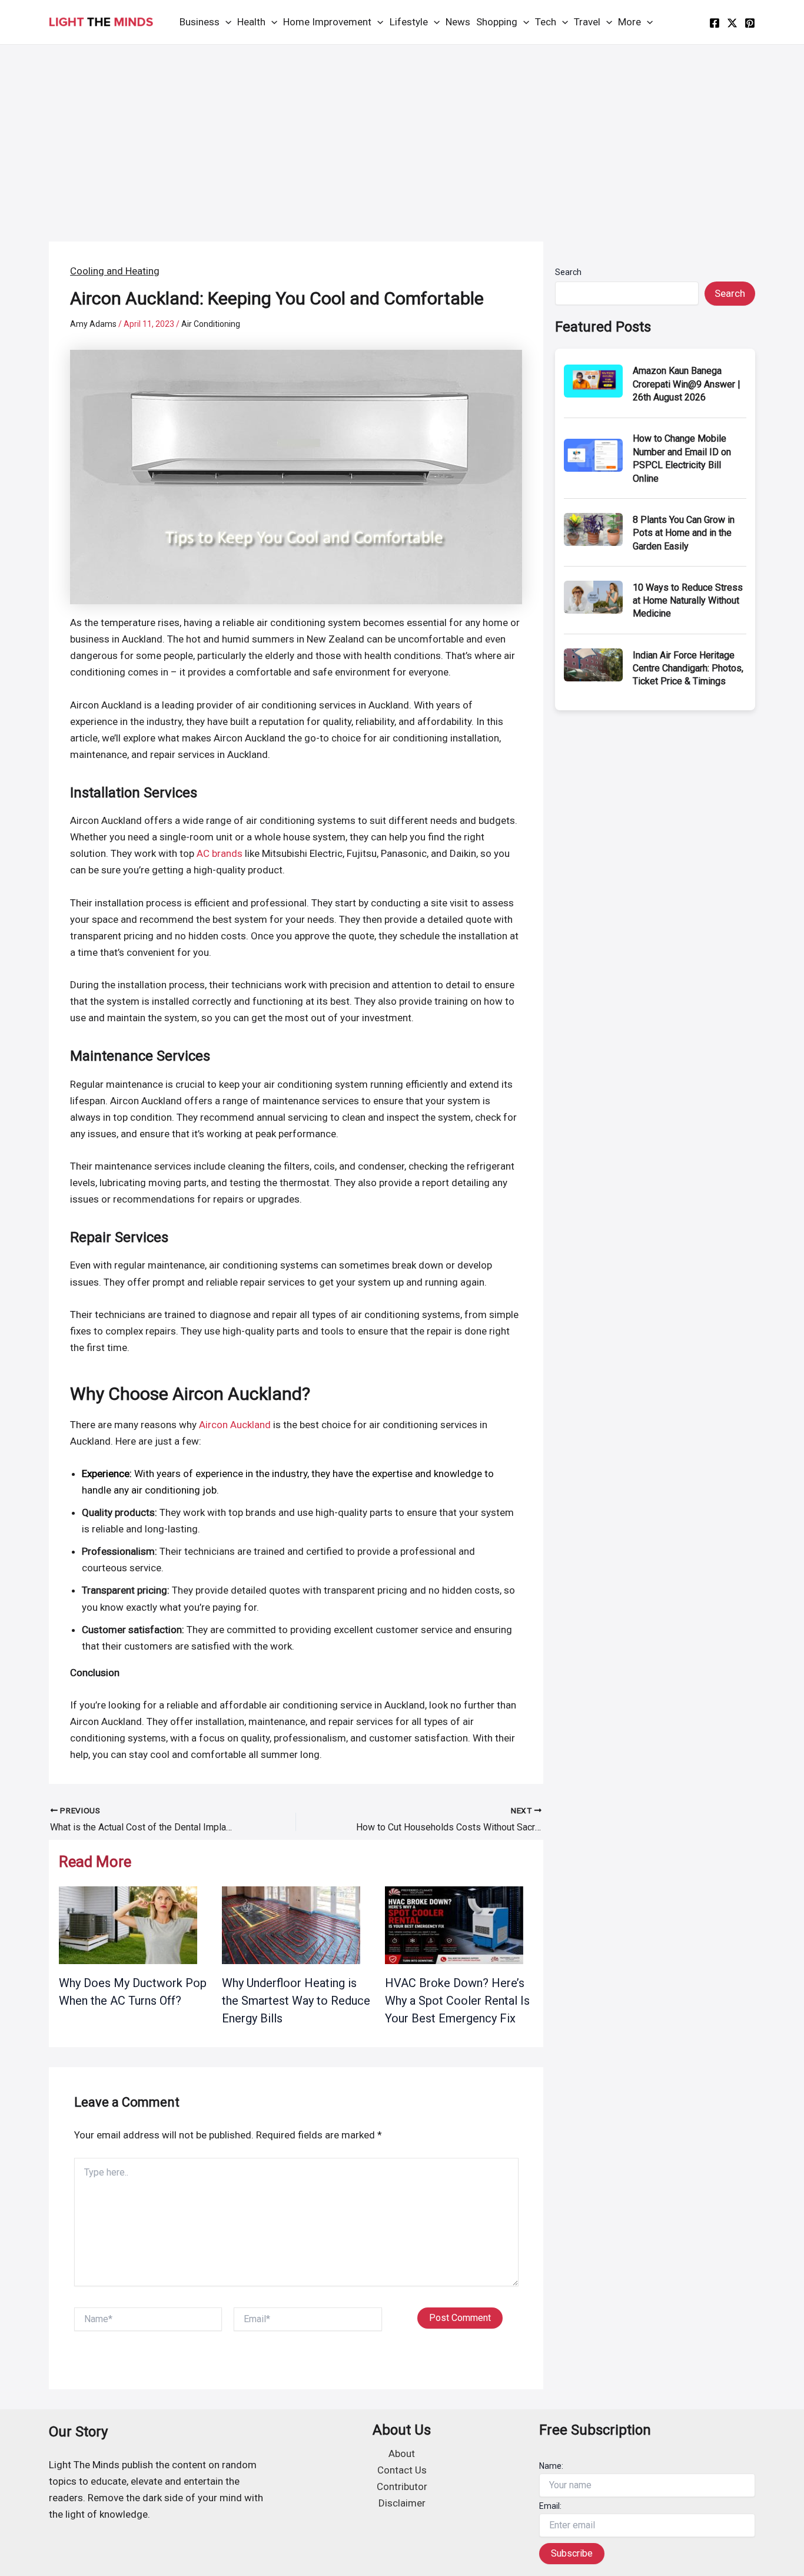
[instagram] (750, 23)
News (458, 22)
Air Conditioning (211, 324)
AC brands (220, 853)
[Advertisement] (402, 133)
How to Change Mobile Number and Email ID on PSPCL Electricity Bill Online (682, 458)
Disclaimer (402, 2503)
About (402, 2454)
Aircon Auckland (235, 1425)
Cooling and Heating (115, 271)
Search (568, 272)
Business (200, 22)
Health (251, 22)
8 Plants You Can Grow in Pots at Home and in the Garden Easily (684, 533)
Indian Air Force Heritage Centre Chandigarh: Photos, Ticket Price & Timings (688, 668)
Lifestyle (409, 22)
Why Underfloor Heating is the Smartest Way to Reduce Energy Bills (296, 2001)
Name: (551, 2466)
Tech (546, 22)
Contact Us (402, 2470)
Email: (550, 2506)
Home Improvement (327, 22)
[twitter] (732, 23)
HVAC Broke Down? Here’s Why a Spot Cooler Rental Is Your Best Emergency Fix (457, 2001)
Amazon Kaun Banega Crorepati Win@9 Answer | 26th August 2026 (687, 384)
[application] (225, 22)
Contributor (402, 2486)
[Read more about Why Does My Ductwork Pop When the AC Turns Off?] (128, 1924)
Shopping (497, 22)
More (629, 22)
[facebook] (715, 23)
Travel (587, 22)
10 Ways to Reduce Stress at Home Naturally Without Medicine (688, 601)
